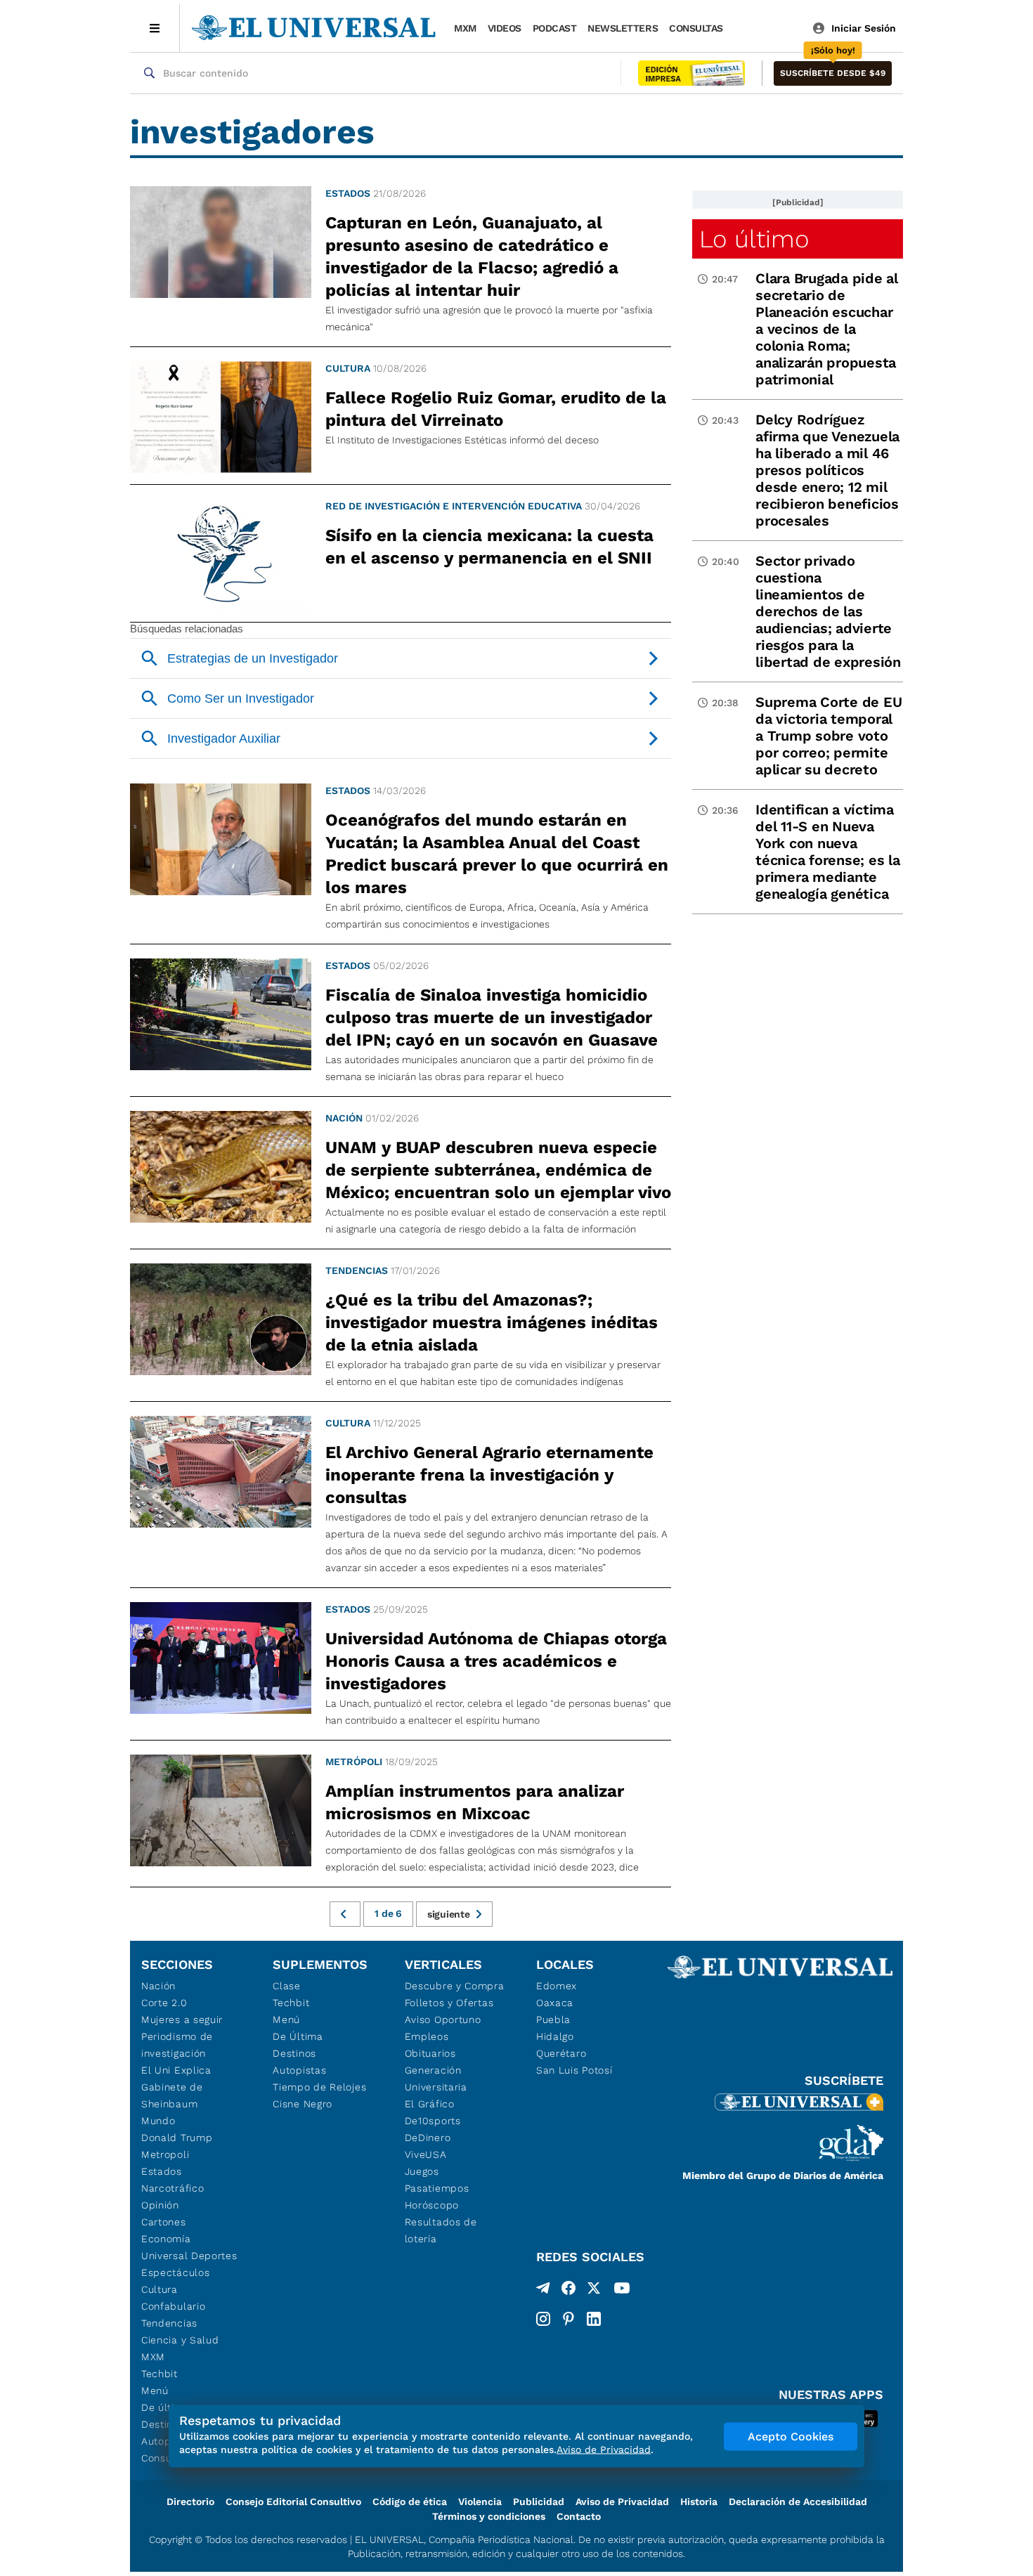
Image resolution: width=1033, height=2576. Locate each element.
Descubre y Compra (455, 1986)
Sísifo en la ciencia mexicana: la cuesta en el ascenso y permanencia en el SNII (489, 547)
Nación (344, 1118)
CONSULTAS (696, 28)
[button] (833, 73)
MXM (465, 28)
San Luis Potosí (574, 2070)
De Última (298, 2036)
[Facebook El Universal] (569, 2291)
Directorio (190, 2502)
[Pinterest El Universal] (569, 2319)
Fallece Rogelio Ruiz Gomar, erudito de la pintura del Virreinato (496, 409)
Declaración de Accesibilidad (798, 2502)
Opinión (160, 2205)
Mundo (158, 2121)
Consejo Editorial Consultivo (293, 2502)
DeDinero (428, 2138)
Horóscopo (432, 2205)
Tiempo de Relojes (319, 2087)
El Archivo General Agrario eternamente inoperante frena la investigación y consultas (489, 1475)
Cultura (348, 368)
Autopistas (299, 2070)
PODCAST (555, 28)
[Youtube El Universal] (622, 2291)
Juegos (422, 2171)
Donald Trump (177, 2138)
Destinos (294, 2053)
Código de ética (410, 2502)
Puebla (553, 2019)
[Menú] (155, 28)
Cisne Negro (303, 2104)
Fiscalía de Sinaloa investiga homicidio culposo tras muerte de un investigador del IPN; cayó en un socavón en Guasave (492, 1017)
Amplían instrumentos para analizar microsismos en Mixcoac (475, 1802)
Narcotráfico (173, 2188)
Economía (166, 2239)
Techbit (160, 2374)
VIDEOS (505, 28)
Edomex (557, 1986)
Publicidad (539, 2502)
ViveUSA (426, 2154)
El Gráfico (430, 2104)
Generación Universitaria (436, 2079)
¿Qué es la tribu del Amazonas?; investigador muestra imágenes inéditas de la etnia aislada (492, 1322)
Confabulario (173, 2306)
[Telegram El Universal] (543, 2291)
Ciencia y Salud (180, 2340)
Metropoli (165, 2154)
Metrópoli (354, 1762)
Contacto (579, 2516)
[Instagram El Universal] (543, 2319)
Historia (699, 2502)
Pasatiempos (437, 2188)
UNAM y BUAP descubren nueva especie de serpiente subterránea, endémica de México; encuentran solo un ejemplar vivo (498, 1170)
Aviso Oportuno (443, 2019)
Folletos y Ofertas (449, 2003)
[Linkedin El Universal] (594, 2319)
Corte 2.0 (164, 2003)
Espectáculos (175, 2272)
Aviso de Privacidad (622, 2502)
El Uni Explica (176, 2070)
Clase (287, 1986)
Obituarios (430, 2053)
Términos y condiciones (489, 2516)
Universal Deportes (189, 2256)
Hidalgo (555, 2036)
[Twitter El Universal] (594, 2291)
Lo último (754, 239)
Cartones (164, 2222)
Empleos (427, 2036)
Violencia (480, 2502)
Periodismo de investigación (177, 2045)
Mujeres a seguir (182, 2019)
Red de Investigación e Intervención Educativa (454, 506)
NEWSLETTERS (623, 28)
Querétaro (561, 2053)
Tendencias (357, 1270)
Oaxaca (555, 2003)
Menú (155, 2390)
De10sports (433, 2121)
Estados (348, 193)
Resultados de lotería (441, 2230)
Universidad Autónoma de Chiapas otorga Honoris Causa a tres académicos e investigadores (496, 1661)
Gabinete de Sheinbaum (172, 2095)
